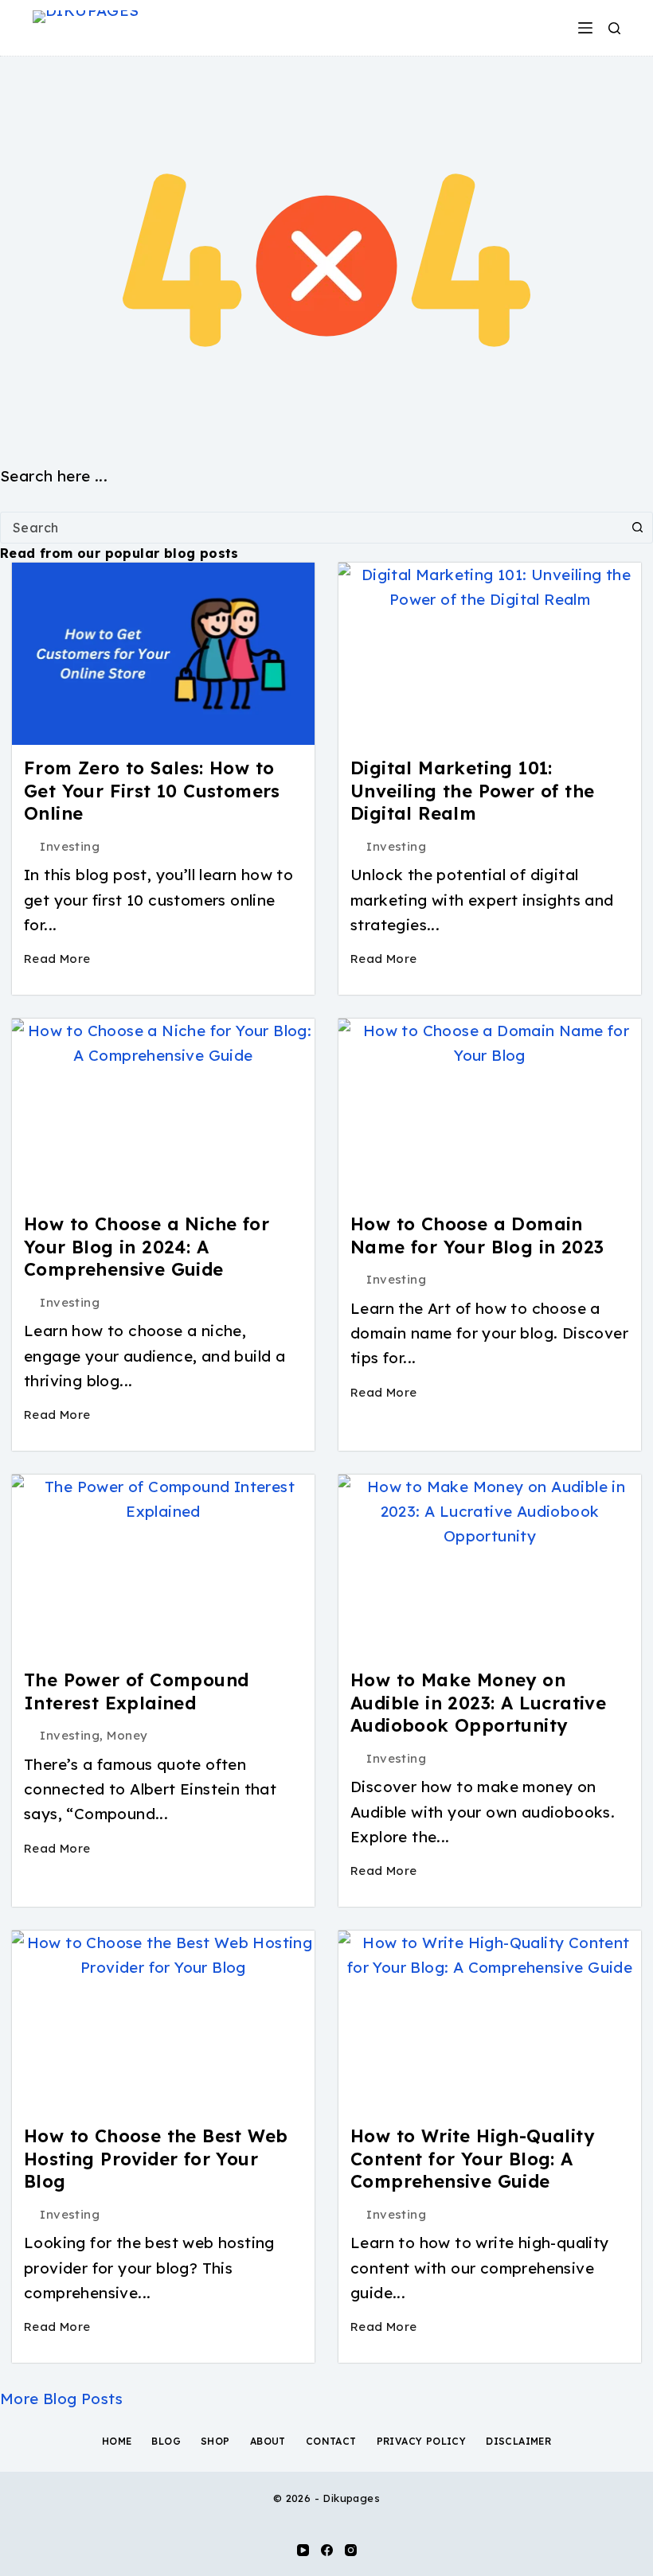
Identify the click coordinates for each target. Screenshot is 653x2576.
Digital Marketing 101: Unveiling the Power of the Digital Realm (472, 791)
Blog (166, 2441)
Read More (57, 959)
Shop (215, 2441)
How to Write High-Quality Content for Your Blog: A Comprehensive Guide (472, 2159)
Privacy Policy (422, 2441)
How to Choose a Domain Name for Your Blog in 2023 (477, 1235)
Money (127, 1735)
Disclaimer (518, 2441)
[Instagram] (351, 2550)
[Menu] (585, 28)
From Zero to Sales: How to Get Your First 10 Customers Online (152, 791)
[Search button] (637, 528)
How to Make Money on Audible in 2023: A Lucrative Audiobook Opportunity (478, 1703)
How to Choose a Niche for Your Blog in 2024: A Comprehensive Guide (147, 1247)
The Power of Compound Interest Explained (136, 1691)
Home (117, 2441)
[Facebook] (327, 2550)
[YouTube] (303, 2550)
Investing (70, 846)
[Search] (614, 28)
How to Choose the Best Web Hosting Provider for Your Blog (156, 2159)
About (268, 2441)
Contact (331, 2441)
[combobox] (311, 528)
